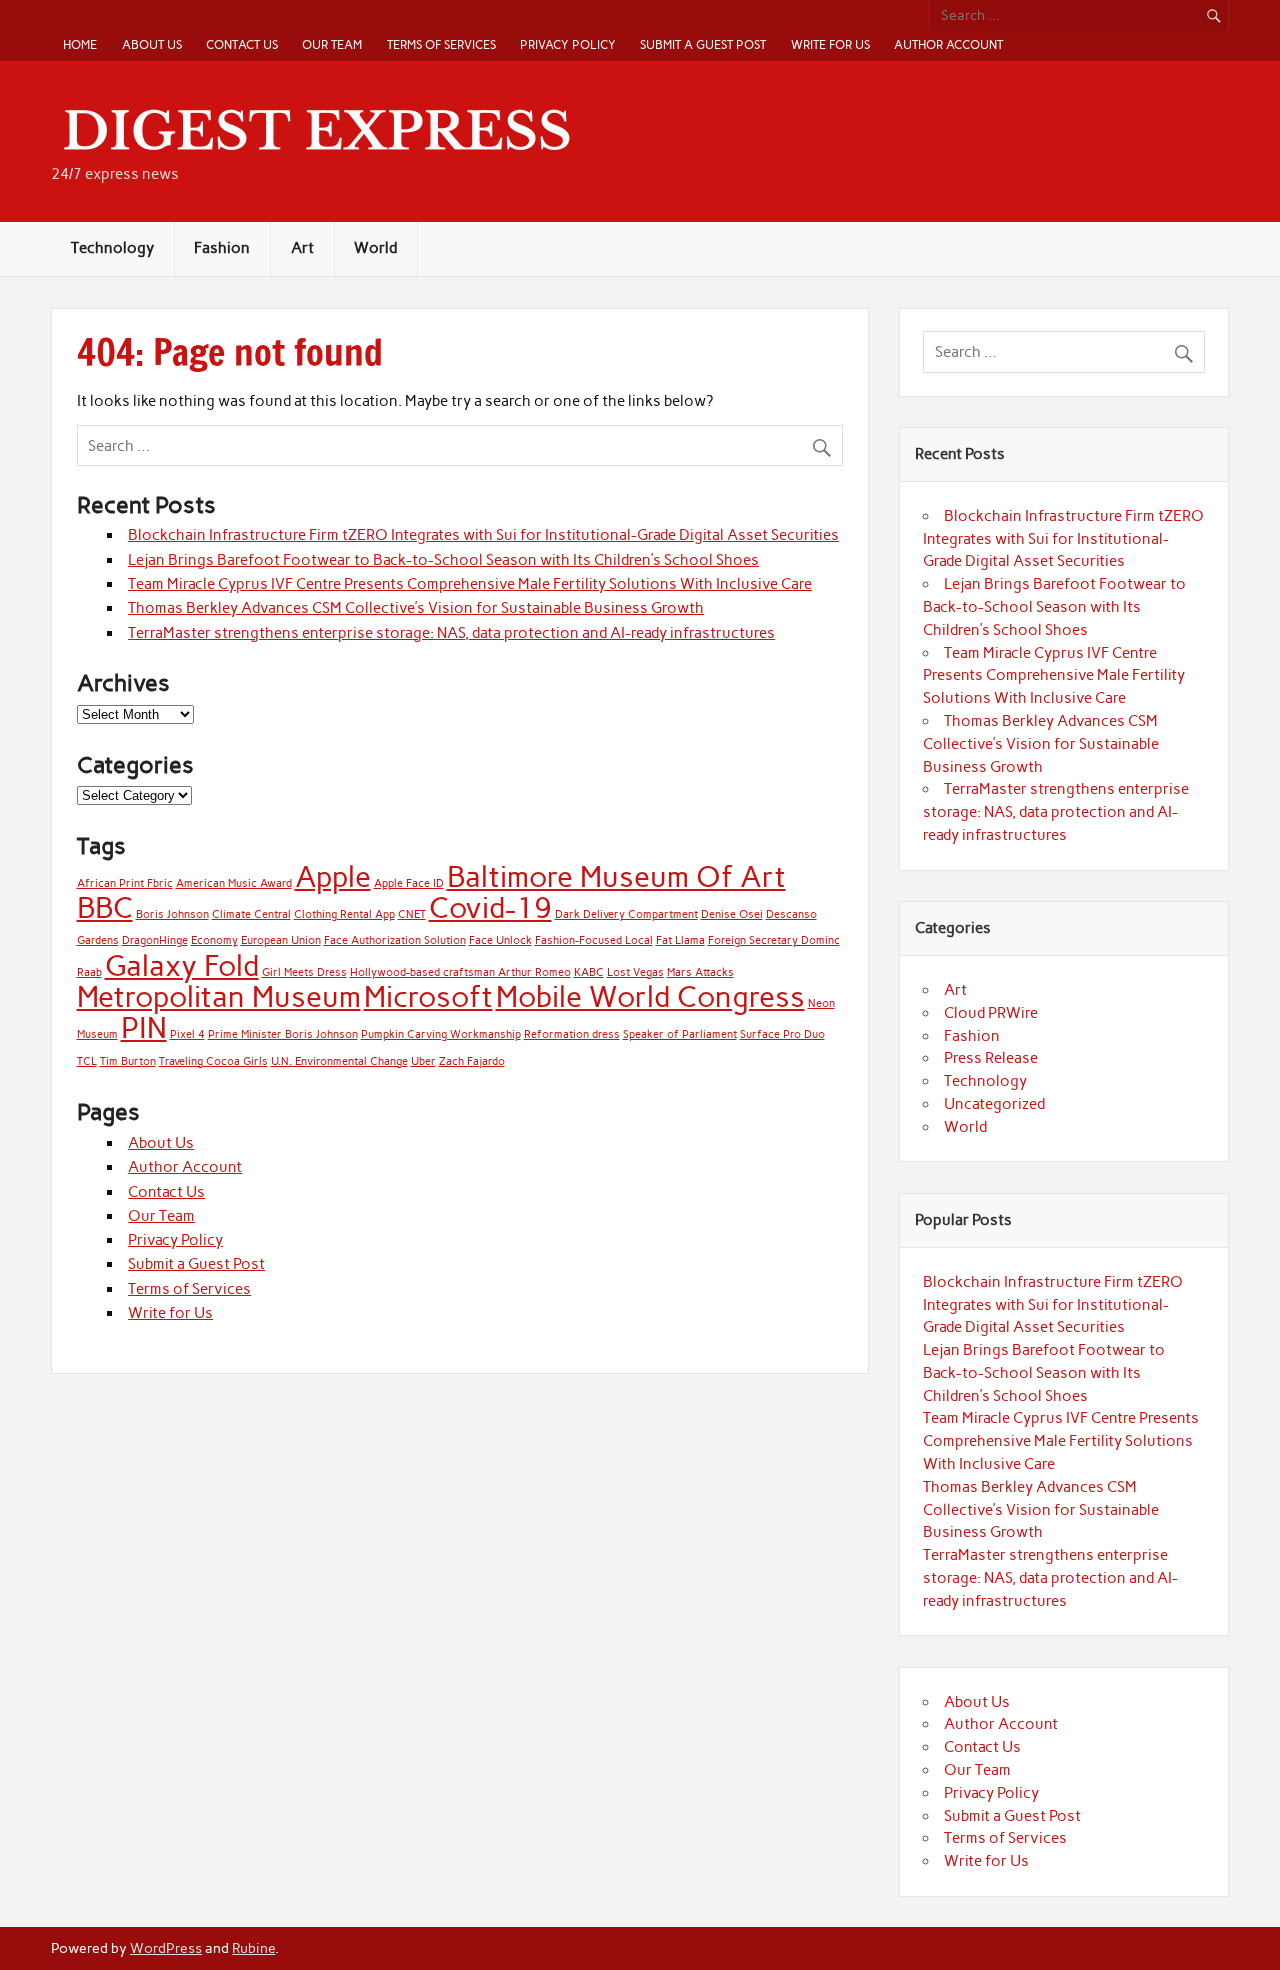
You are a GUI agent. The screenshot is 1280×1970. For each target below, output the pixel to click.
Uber (423, 1061)
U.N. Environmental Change (339, 1061)
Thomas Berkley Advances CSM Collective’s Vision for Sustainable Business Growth (416, 608)
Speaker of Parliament (680, 1034)
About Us (152, 44)
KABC (589, 972)
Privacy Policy (568, 44)
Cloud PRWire (991, 1013)
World (375, 248)
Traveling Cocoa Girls (213, 1061)
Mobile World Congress (650, 996)
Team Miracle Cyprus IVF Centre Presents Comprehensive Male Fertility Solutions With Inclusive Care (470, 584)
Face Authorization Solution (395, 940)
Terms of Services (441, 44)
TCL (87, 1061)
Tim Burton (128, 1061)
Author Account (948, 44)
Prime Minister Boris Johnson (283, 1034)
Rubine (253, 1948)
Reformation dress (572, 1034)
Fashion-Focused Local (594, 940)
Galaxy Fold (182, 965)
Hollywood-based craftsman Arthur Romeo (460, 972)
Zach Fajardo (472, 1061)
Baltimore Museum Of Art (616, 876)
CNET (412, 914)
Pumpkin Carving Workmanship (441, 1034)
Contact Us (242, 44)
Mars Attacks (700, 972)
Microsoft (428, 996)
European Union (281, 940)
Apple (333, 876)
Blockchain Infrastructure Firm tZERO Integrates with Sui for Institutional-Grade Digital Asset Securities (483, 535)
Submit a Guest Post (703, 44)
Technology (112, 248)
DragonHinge (155, 940)
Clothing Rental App (344, 914)
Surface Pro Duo (782, 1034)
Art (302, 248)
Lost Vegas (635, 972)
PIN (144, 1027)
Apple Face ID (409, 883)
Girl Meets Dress (304, 972)
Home (80, 44)
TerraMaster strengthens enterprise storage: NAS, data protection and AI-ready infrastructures (451, 633)
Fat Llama (680, 940)
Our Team (332, 44)
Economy (214, 940)
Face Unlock (500, 940)
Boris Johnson (172, 914)
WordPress (166, 1948)
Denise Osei (732, 914)
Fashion (222, 248)
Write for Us (830, 44)
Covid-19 (490, 907)
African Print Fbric (125, 883)
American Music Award (234, 883)
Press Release (991, 1058)
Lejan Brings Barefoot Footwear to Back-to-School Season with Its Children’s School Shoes (443, 560)
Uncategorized (994, 1104)
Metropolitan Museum (219, 996)
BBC (105, 907)
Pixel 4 (187, 1034)
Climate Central (251, 914)
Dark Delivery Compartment (626, 914)
